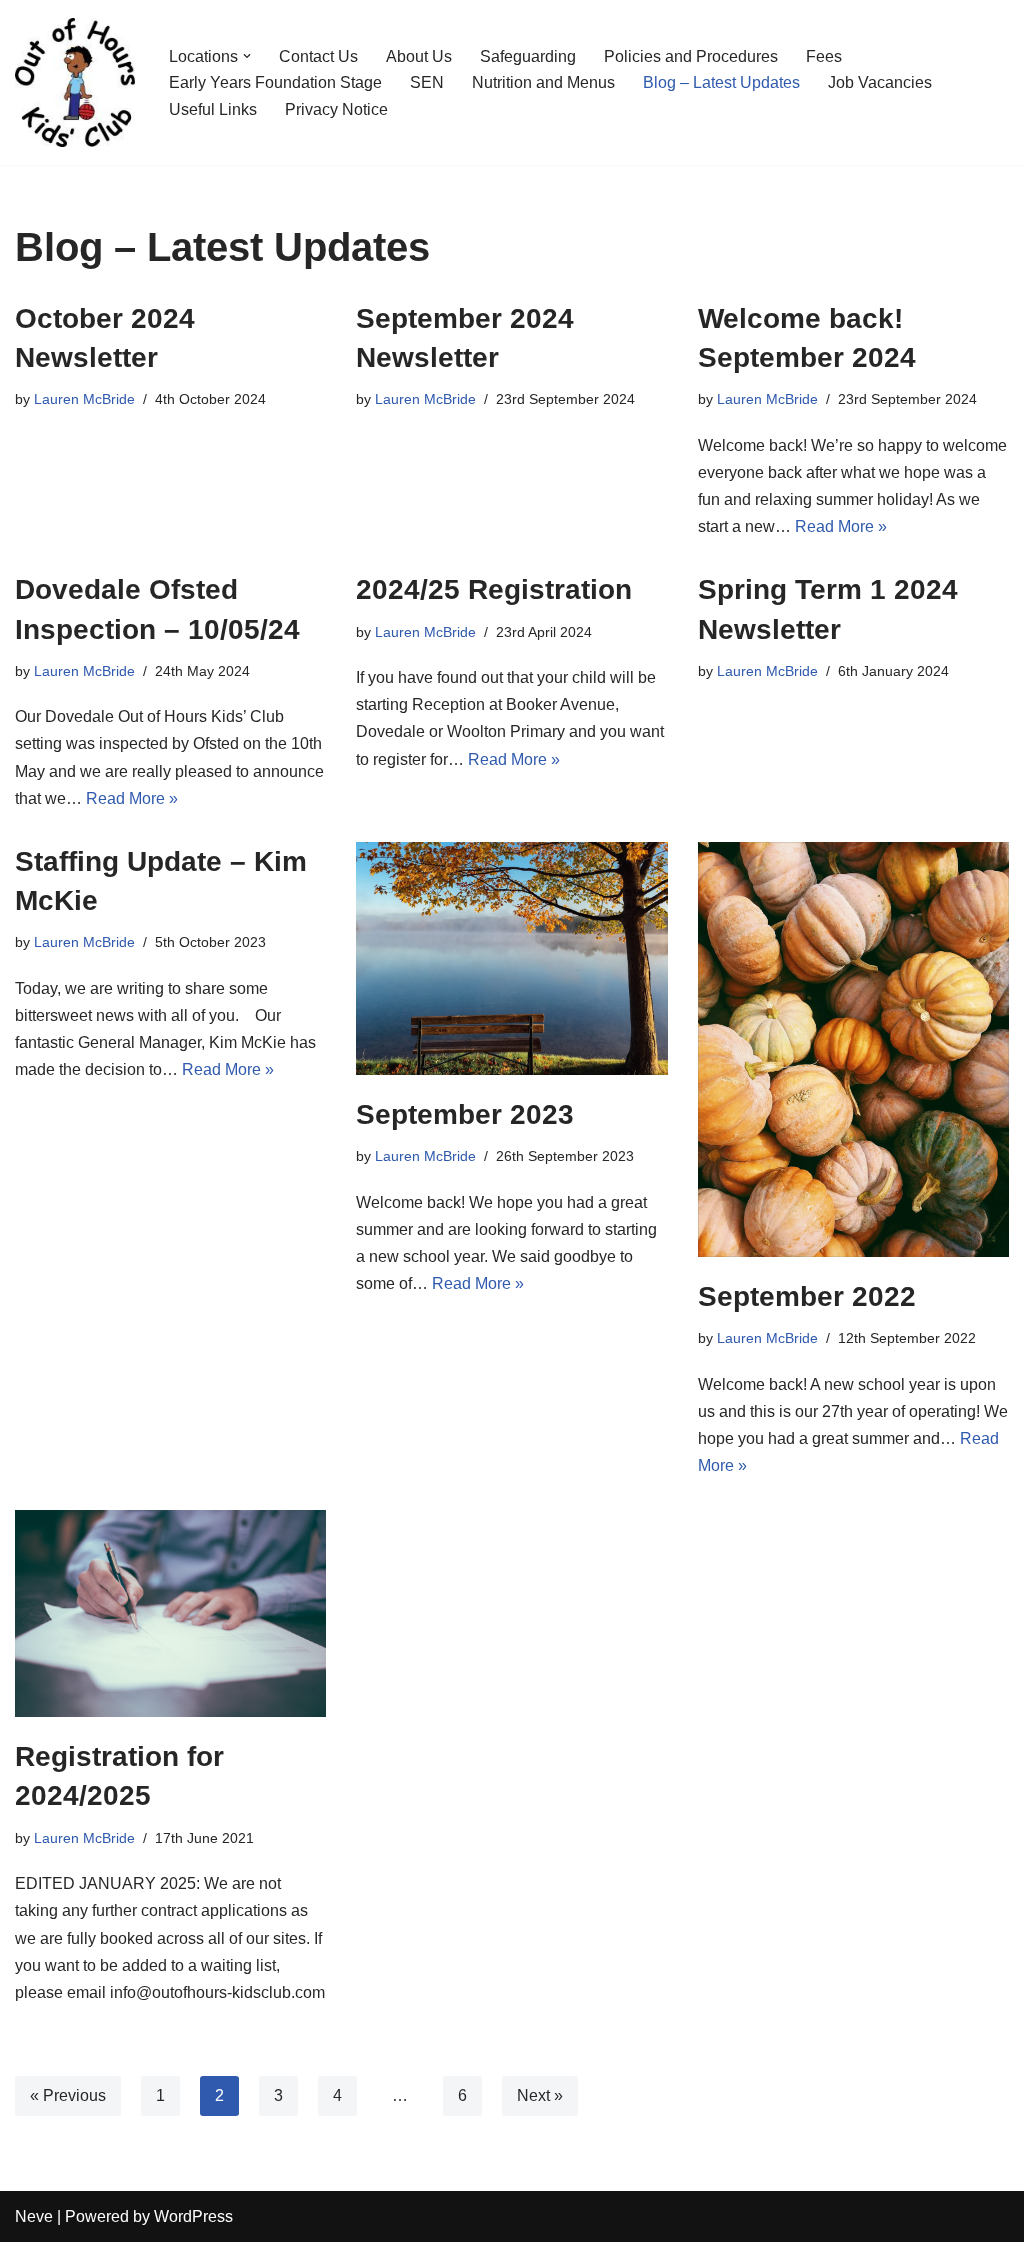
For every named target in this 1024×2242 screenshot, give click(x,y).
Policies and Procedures (691, 56)
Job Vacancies (880, 82)
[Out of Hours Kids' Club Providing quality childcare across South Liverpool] (75, 82)
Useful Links (213, 109)
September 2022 (807, 1296)
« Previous (68, 2095)
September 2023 (465, 1114)
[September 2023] (511, 958)
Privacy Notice (336, 109)
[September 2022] (853, 1049)
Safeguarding (528, 56)
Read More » (841, 526)
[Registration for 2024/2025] (170, 1614)
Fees (824, 56)
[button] (247, 56)
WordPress (193, 2216)
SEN (427, 82)
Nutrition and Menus (543, 82)
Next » (540, 2095)
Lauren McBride (84, 399)
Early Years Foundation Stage (275, 82)
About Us (419, 56)
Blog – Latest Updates (721, 82)
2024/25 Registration (494, 589)
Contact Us (318, 56)
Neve (34, 2216)
